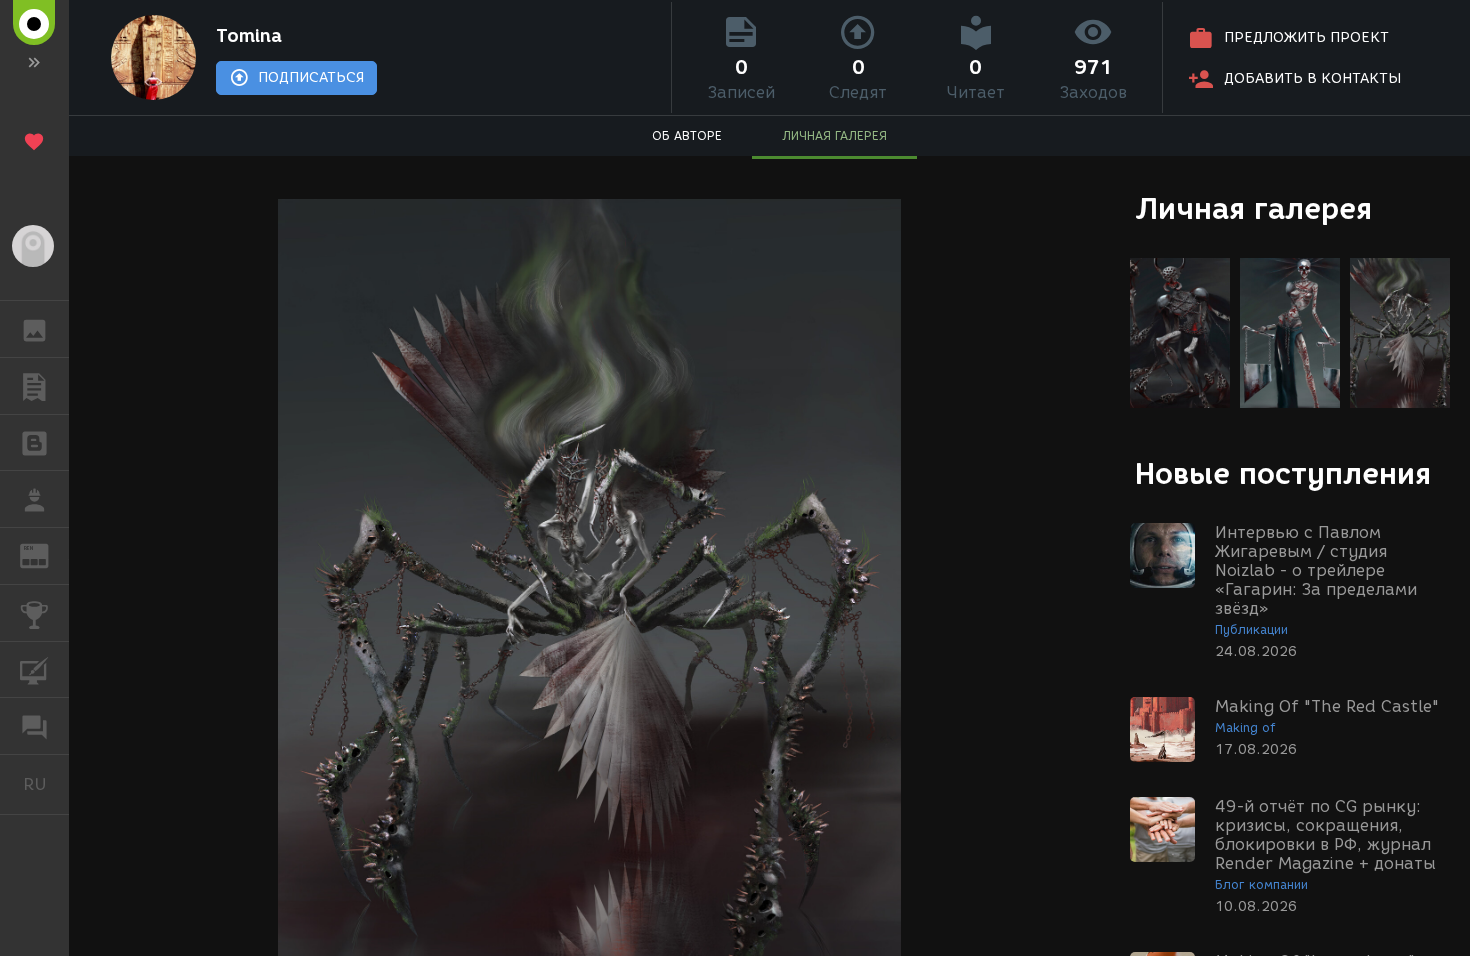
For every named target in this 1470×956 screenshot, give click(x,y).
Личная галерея (1253, 208)
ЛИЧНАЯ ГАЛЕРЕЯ (834, 135)
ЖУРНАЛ (46, 554)
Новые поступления (1283, 473)
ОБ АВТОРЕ (687, 135)
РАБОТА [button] (34, 499)
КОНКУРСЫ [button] (34, 613)
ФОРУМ (34, 726)
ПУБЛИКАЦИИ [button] (34, 386)
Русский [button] (46, 784)
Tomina (249, 36)
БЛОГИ (34, 443)
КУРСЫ (34, 670)
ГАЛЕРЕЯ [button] (34, 329)
